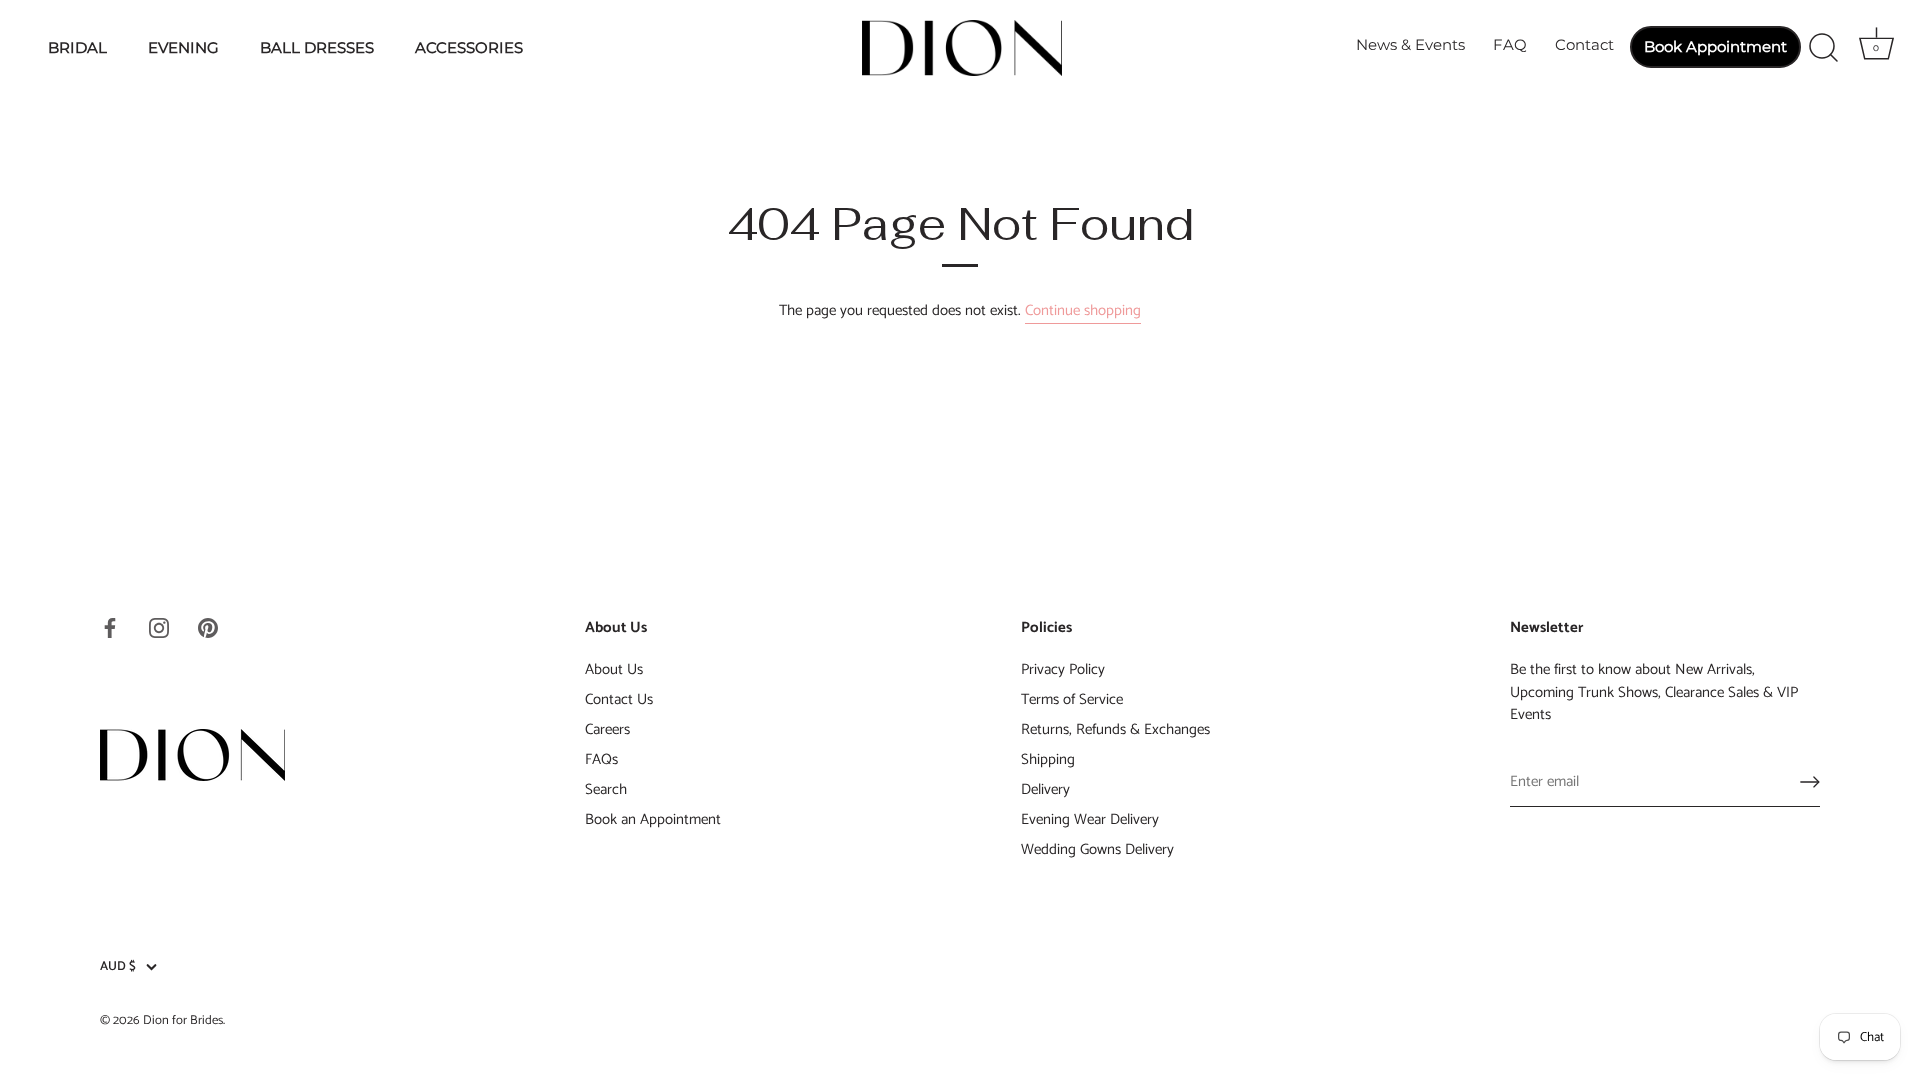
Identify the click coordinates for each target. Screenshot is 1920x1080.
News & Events (1410, 44)
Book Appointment (1715, 46)
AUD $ (118, 967)
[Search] (1823, 48)
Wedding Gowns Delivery (1097, 849)
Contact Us (619, 699)
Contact (1584, 44)
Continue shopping (1083, 310)
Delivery (1045, 789)
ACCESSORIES (469, 47)
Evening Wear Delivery (1090, 819)
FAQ (1510, 44)
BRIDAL (77, 47)
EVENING (183, 47)
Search (606, 789)
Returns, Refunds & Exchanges (1115, 729)
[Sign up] (1810, 782)
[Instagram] (159, 627)
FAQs (601, 759)
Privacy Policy (1063, 669)
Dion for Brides (183, 1020)
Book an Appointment (653, 819)
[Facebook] (110, 627)
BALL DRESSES (317, 47)
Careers (607, 729)
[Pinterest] (208, 627)
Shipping (1048, 759)
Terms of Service (1072, 699)
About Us (614, 669)
